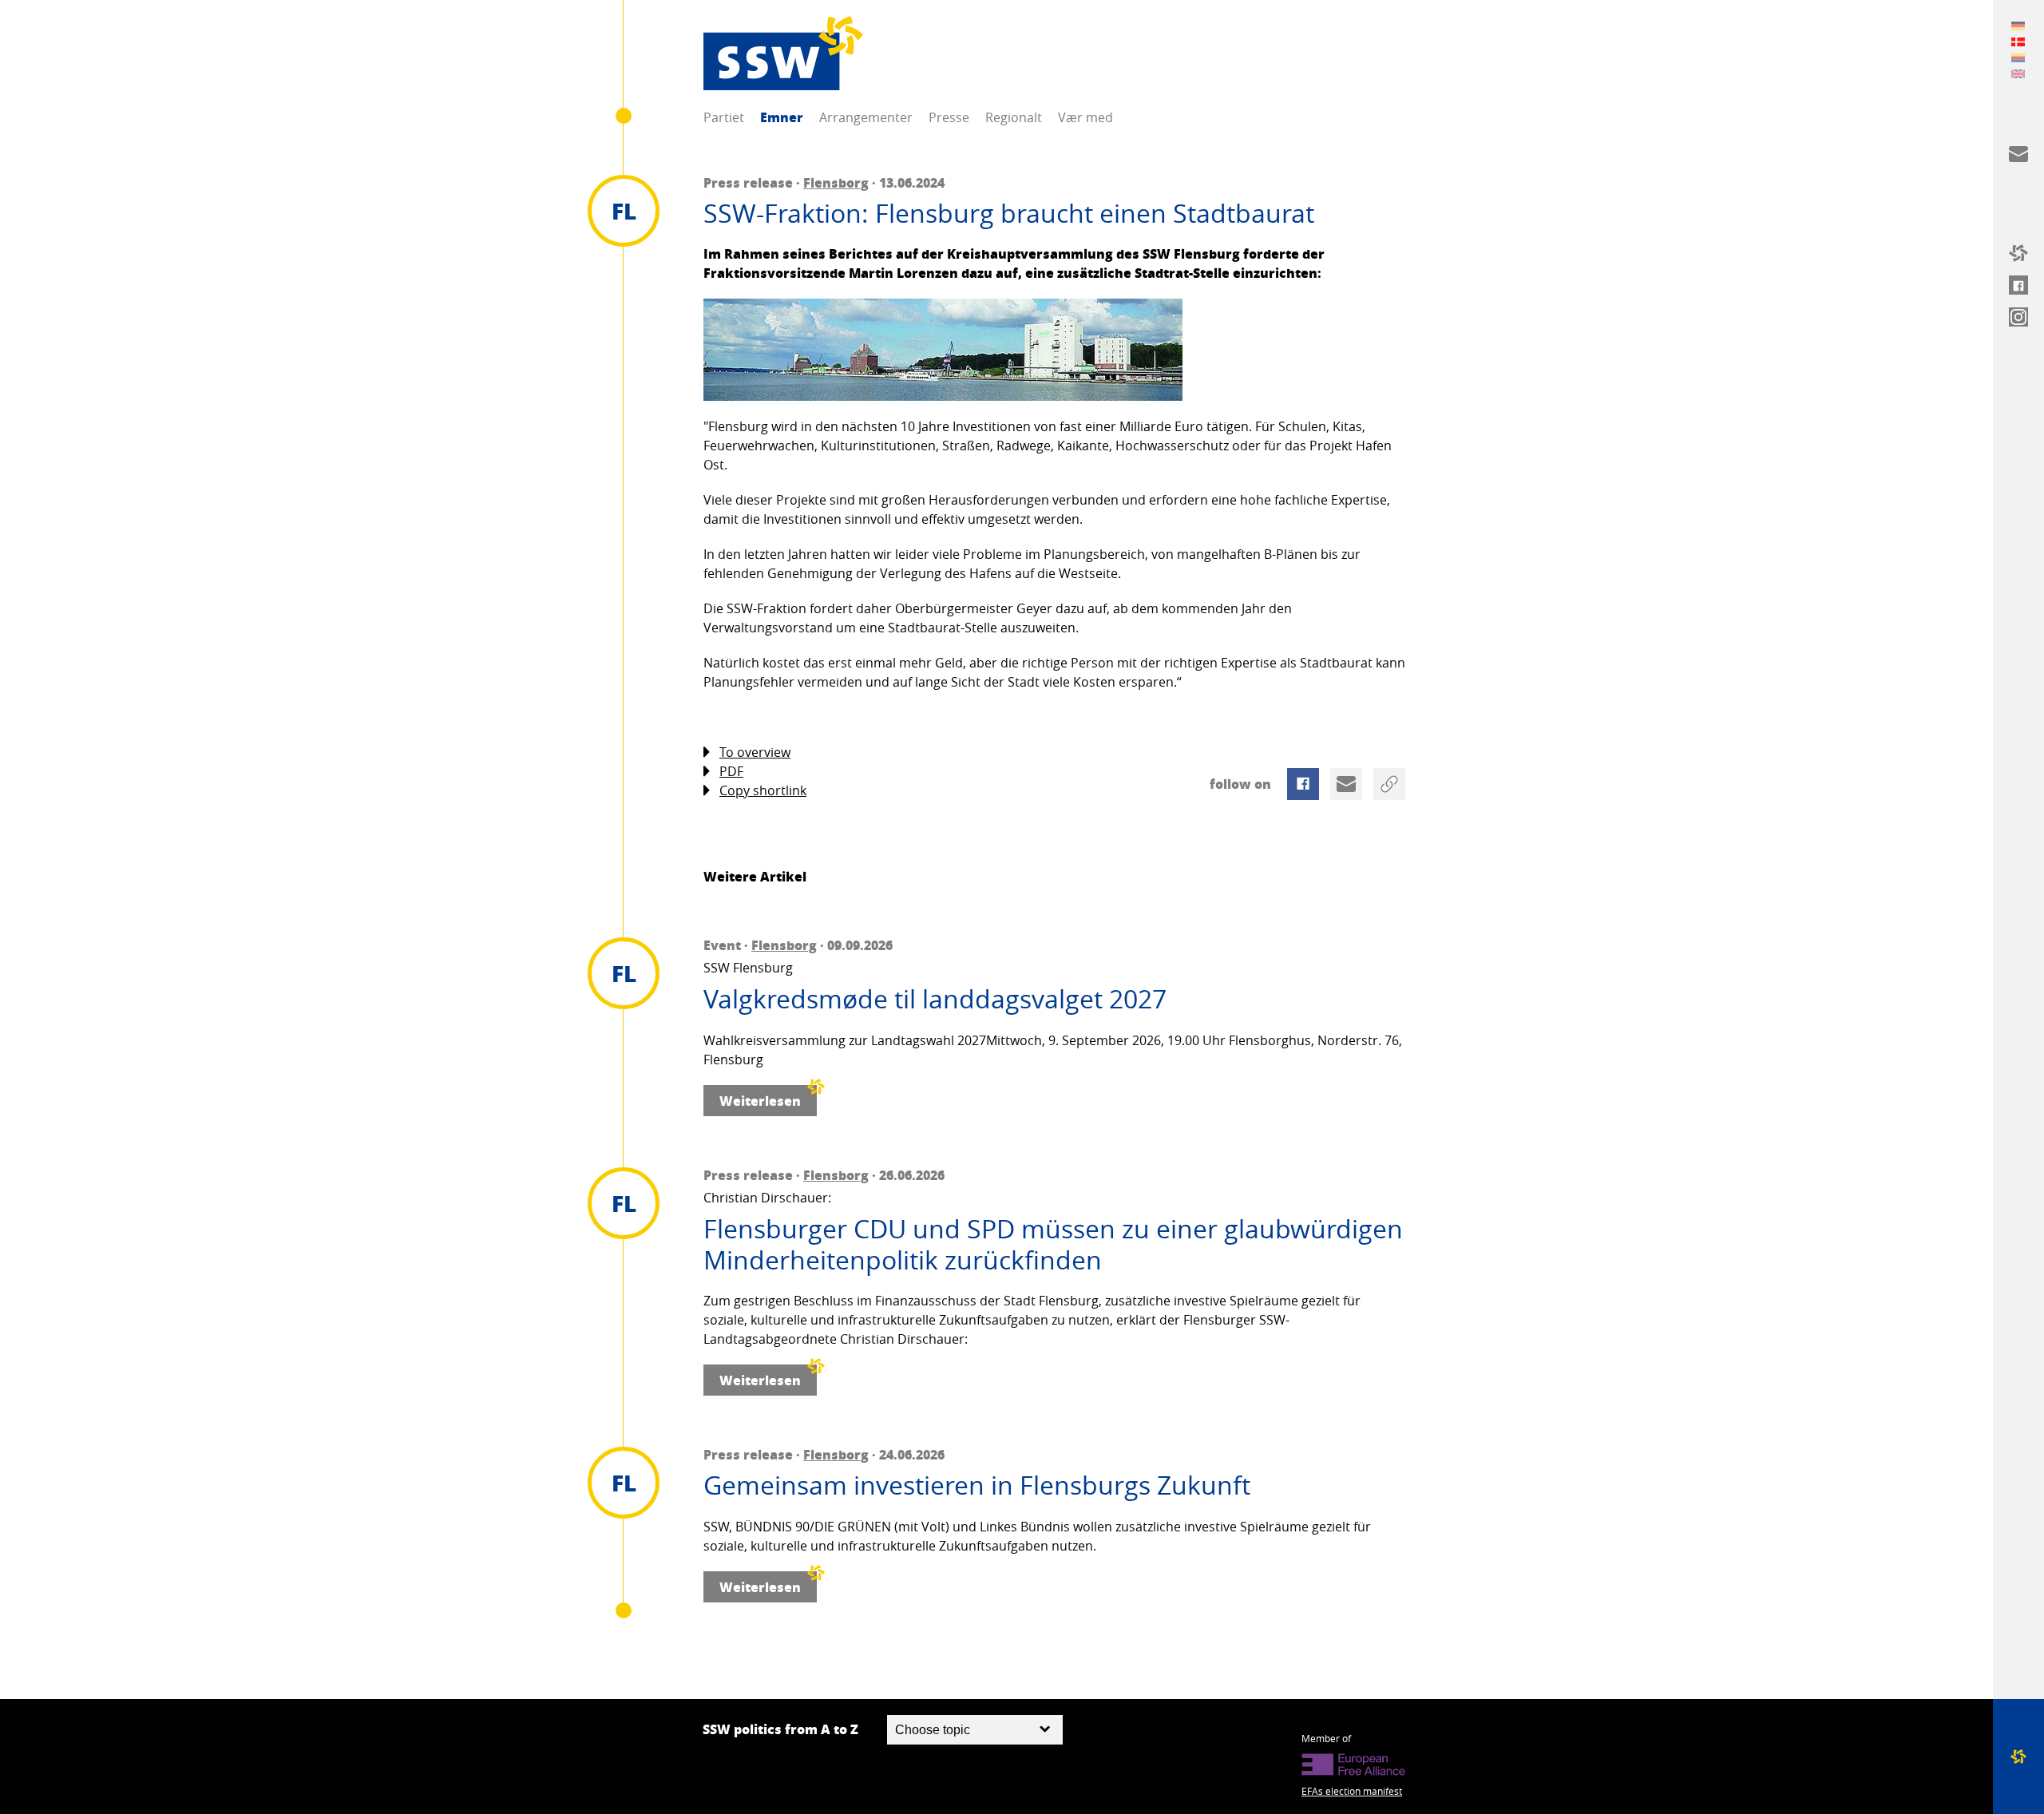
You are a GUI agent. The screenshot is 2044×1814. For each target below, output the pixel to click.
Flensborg (836, 182)
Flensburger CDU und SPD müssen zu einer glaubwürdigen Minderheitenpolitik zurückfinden (1053, 1244)
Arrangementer (866, 117)
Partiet (724, 117)
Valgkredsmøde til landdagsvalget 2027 (935, 999)
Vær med (1085, 117)
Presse (949, 117)
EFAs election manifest (1352, 1791)
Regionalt (1014, 117)
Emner (782, 117)
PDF (731, 771)
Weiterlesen (760, 1101)
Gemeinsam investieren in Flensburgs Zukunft (977, 1485)
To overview (755, 752)
